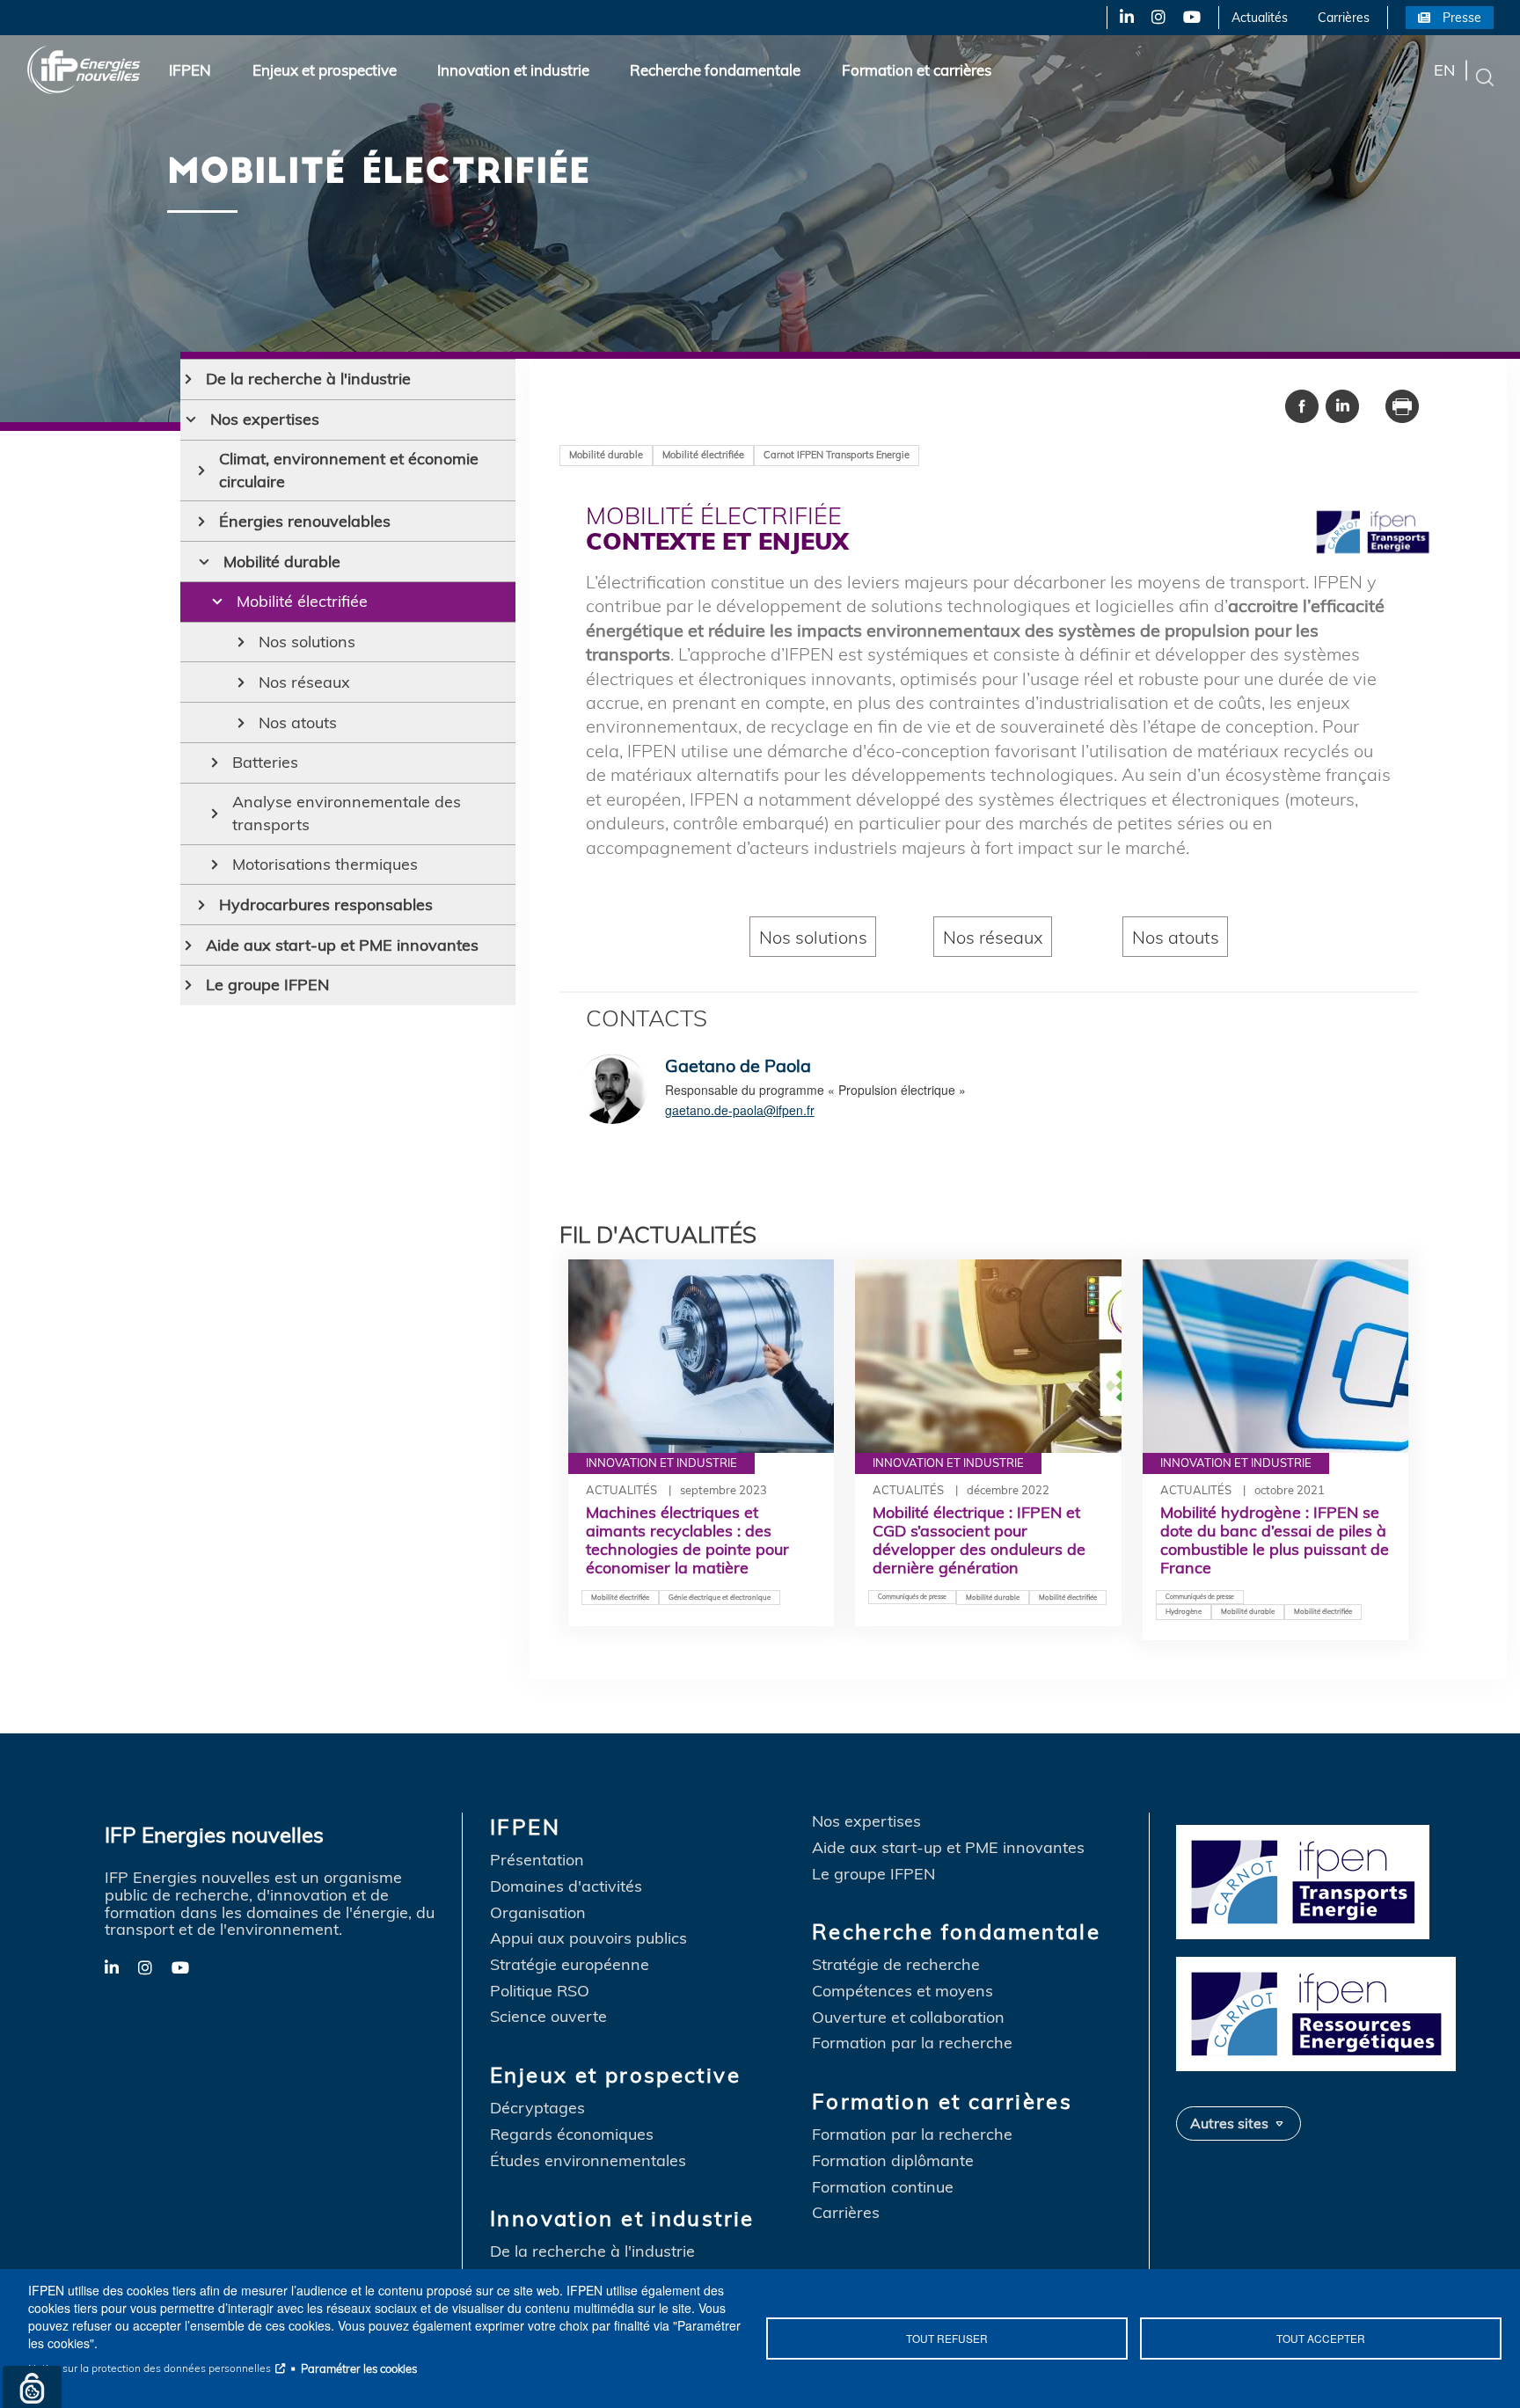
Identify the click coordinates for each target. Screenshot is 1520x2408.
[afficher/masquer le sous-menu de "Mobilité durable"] (204, 562)
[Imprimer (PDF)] (1402, 405)
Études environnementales (588, 2161)
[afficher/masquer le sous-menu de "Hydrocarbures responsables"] (202, 905)
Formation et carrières (917, 70)
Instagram (1157, 18)
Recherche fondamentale (715, 70)
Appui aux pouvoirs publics (588, 1938)
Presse (1462, 18)
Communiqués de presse (912, 1597)
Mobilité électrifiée (302, 601)
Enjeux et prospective (325, 70)
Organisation (538, 1913)
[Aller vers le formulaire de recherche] (1485, 76)
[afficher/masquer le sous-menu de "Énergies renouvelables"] (202, 522)
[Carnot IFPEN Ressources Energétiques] (1321, 2012)
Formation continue (883, 2187)
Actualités (1260, 18)
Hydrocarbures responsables (326, 905)
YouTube (1191, 18)
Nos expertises (265, 419)
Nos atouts (298, 722)
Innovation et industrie (513, 70)
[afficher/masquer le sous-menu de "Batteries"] (215, 763)
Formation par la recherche (912, 2043)
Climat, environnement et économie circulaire (349, 470)
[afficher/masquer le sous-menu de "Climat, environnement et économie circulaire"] (202, 471)
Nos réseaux (304, 682)
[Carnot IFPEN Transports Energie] (1321, 1880)
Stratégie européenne (570, 1965)
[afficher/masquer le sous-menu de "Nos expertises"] (191, 420)
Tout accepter (1321, 2338)
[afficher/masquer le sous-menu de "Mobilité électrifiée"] (217, 602)
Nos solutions (307, 642)
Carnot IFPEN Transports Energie (837, 455)
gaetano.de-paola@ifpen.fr (740, 1110)
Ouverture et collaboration (908, 2018)
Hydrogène (1184, 1611)
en (1444, 70)
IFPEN (190, 70)
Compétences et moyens (902, 1991)
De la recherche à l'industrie (308, 379)
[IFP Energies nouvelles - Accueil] (84, 70)
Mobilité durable (282, 562)
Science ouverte (548, 2017)
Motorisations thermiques (325, 864)
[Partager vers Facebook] (1302, 405)
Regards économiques (572, 2134)
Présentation (537, 1860)
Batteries (265, 762)
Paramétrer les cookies (359, 2368)
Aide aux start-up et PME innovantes (342, 945)
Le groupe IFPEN (267, 985)
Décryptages (537, 2108)
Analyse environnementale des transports (347, 813)
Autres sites (1229, 2123)
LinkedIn (1120, 18)
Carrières (1344, 18)
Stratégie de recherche (896, 1965)
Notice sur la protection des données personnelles (150, 2368)
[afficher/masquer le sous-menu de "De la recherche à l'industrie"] (189, 379)
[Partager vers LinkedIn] (1342, 405)
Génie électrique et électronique (720, 1597)
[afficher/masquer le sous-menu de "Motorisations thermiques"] (215, 865)
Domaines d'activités (566, 1886)
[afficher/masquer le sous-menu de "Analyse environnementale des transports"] (215, 814)
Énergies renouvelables (305, 521)
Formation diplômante (893, 2161)
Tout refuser (947, 2338)
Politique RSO (540, 1991)
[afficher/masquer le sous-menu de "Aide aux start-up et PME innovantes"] (189, 945)
